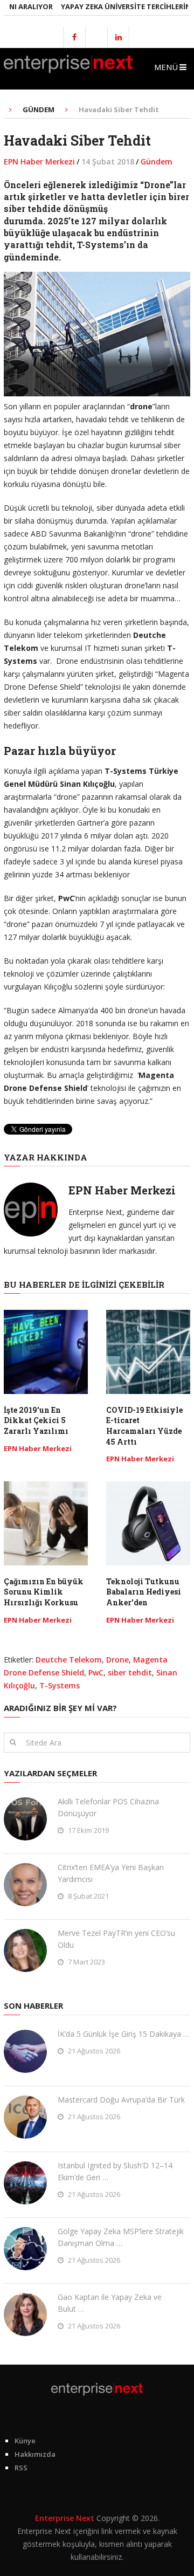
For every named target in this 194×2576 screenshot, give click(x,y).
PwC (96, 1672)
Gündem (157, 162)
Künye (25, 2441)
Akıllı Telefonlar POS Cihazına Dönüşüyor (108, 1807)
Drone (117, 1660)
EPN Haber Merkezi (39, 162)
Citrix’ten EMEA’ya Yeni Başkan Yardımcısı (111, 1873)
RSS (21, 2468)
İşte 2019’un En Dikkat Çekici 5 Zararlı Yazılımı (36, 1420)
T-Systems (60, 1685)
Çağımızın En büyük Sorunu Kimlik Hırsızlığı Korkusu (44, 1592)
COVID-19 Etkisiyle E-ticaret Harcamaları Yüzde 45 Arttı (144, 1426)
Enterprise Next (65, 2518)
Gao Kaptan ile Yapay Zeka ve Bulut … (110, 2303)
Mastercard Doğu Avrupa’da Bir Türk (121, 2100)
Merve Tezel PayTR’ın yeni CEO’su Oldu (116, 1939)
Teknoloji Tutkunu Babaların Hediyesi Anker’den (144, 1592)
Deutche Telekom (69, 1660)
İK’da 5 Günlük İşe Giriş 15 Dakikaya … (123, 2034)
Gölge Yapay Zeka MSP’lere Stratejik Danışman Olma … (121, 2237)
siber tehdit (130, 1672)
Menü (166, 67)
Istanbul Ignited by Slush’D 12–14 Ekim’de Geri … (115, 2171)
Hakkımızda (35, 2454)
